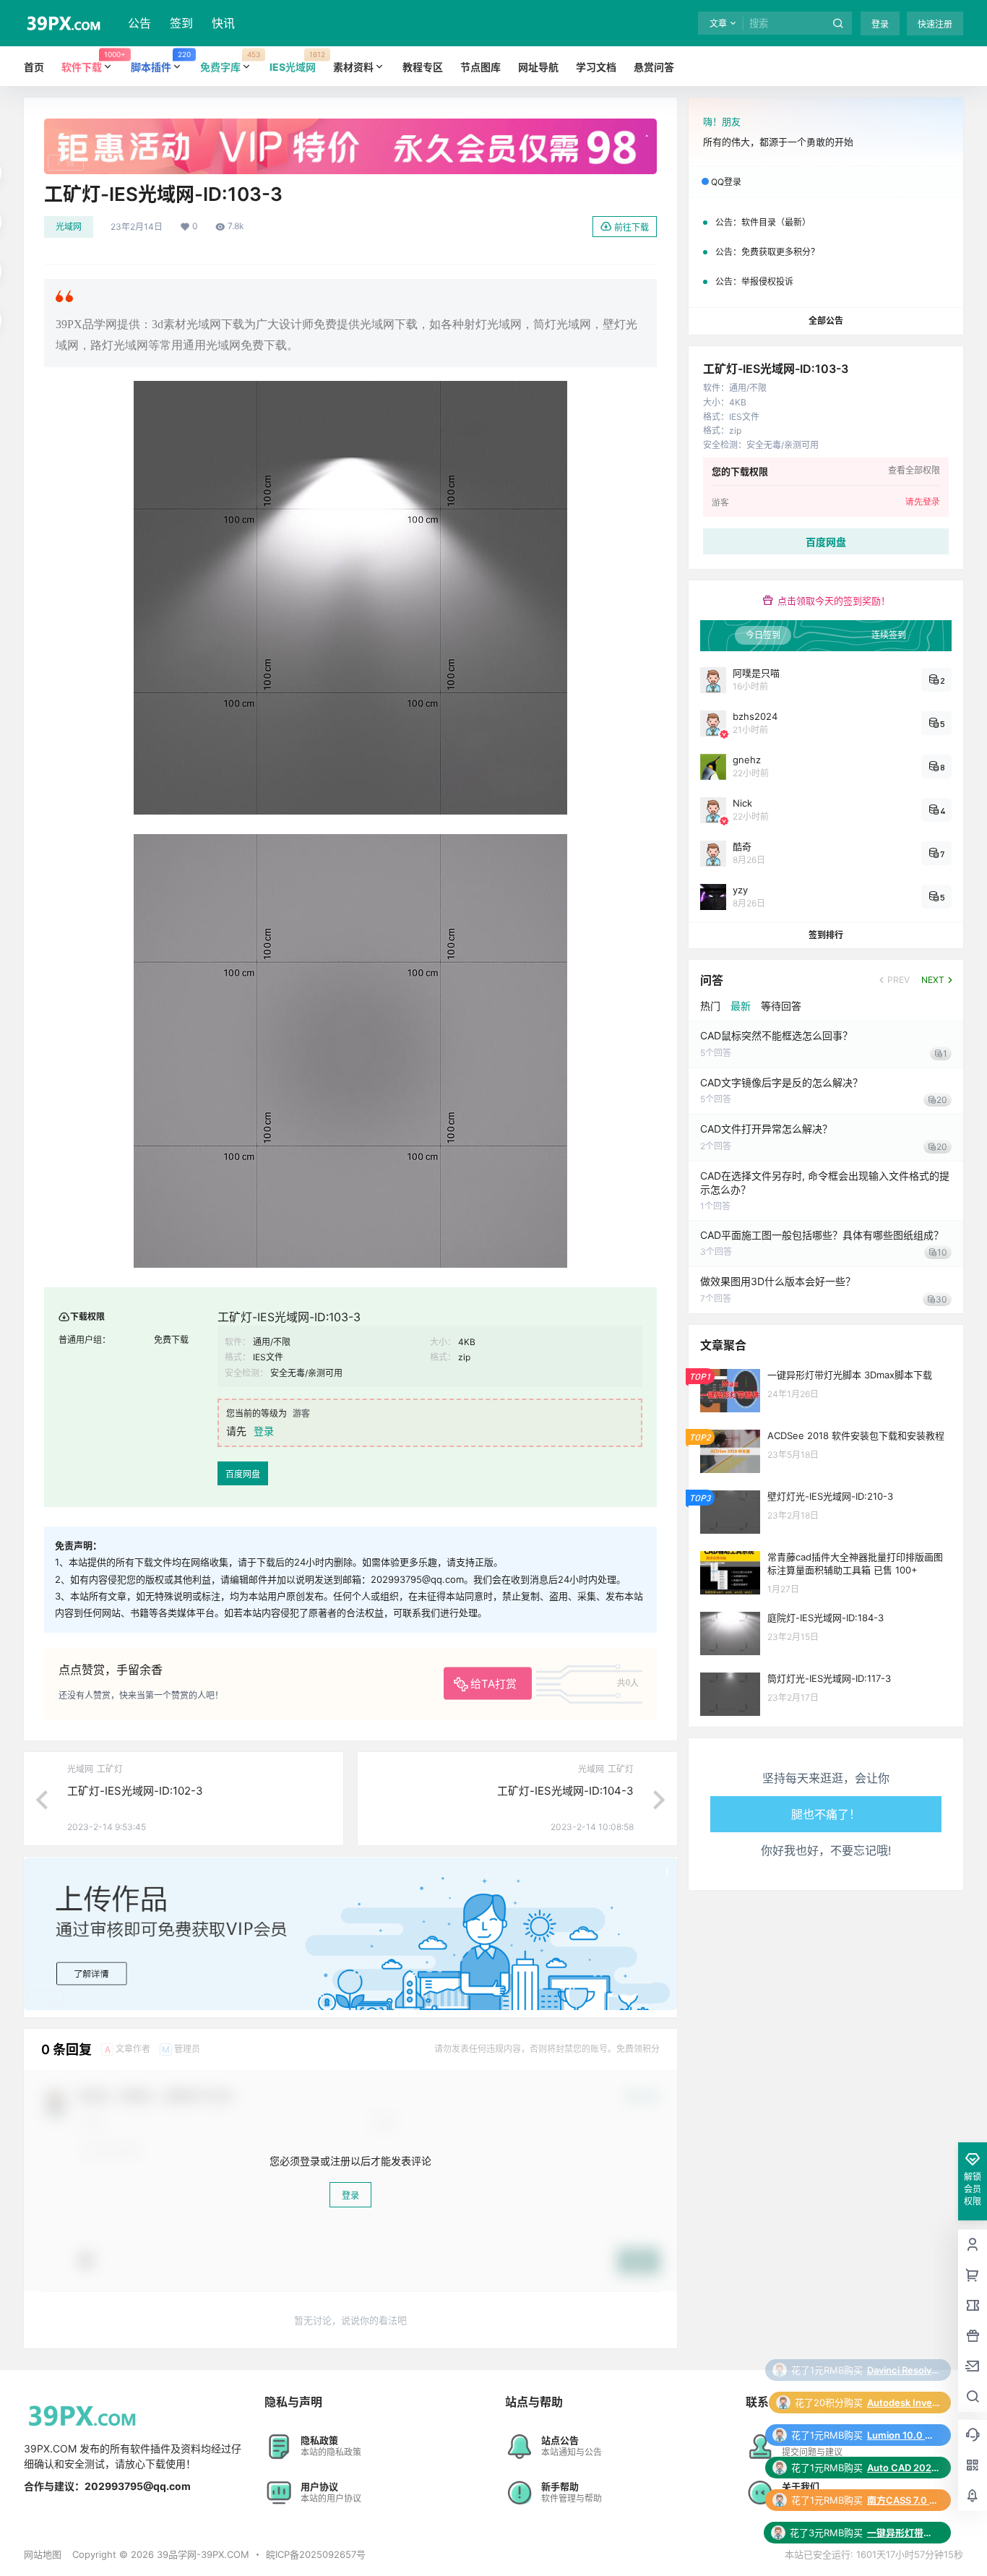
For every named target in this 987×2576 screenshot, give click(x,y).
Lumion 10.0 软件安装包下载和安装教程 (903, 2370)
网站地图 (43, 2554)
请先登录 (923, 502)
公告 (139, 23)
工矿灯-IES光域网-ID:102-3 (135, 1791)
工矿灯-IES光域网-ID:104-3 (565, 1791)
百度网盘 (243, 1474)
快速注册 (935, 24)
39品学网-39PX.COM (202, 2554)
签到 (181, 23)
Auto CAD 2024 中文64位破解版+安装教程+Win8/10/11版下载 (903, 2403)
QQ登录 (726, 182)
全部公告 (826, 321)
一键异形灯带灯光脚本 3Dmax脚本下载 (903, 2468)
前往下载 (632, 227)
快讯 (223, 23)
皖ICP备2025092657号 (316, 2554)
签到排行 (826, 935)
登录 (880, 24)
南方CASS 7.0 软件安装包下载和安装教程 (903, 2435)
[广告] (350, 126)
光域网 (69, 227)
